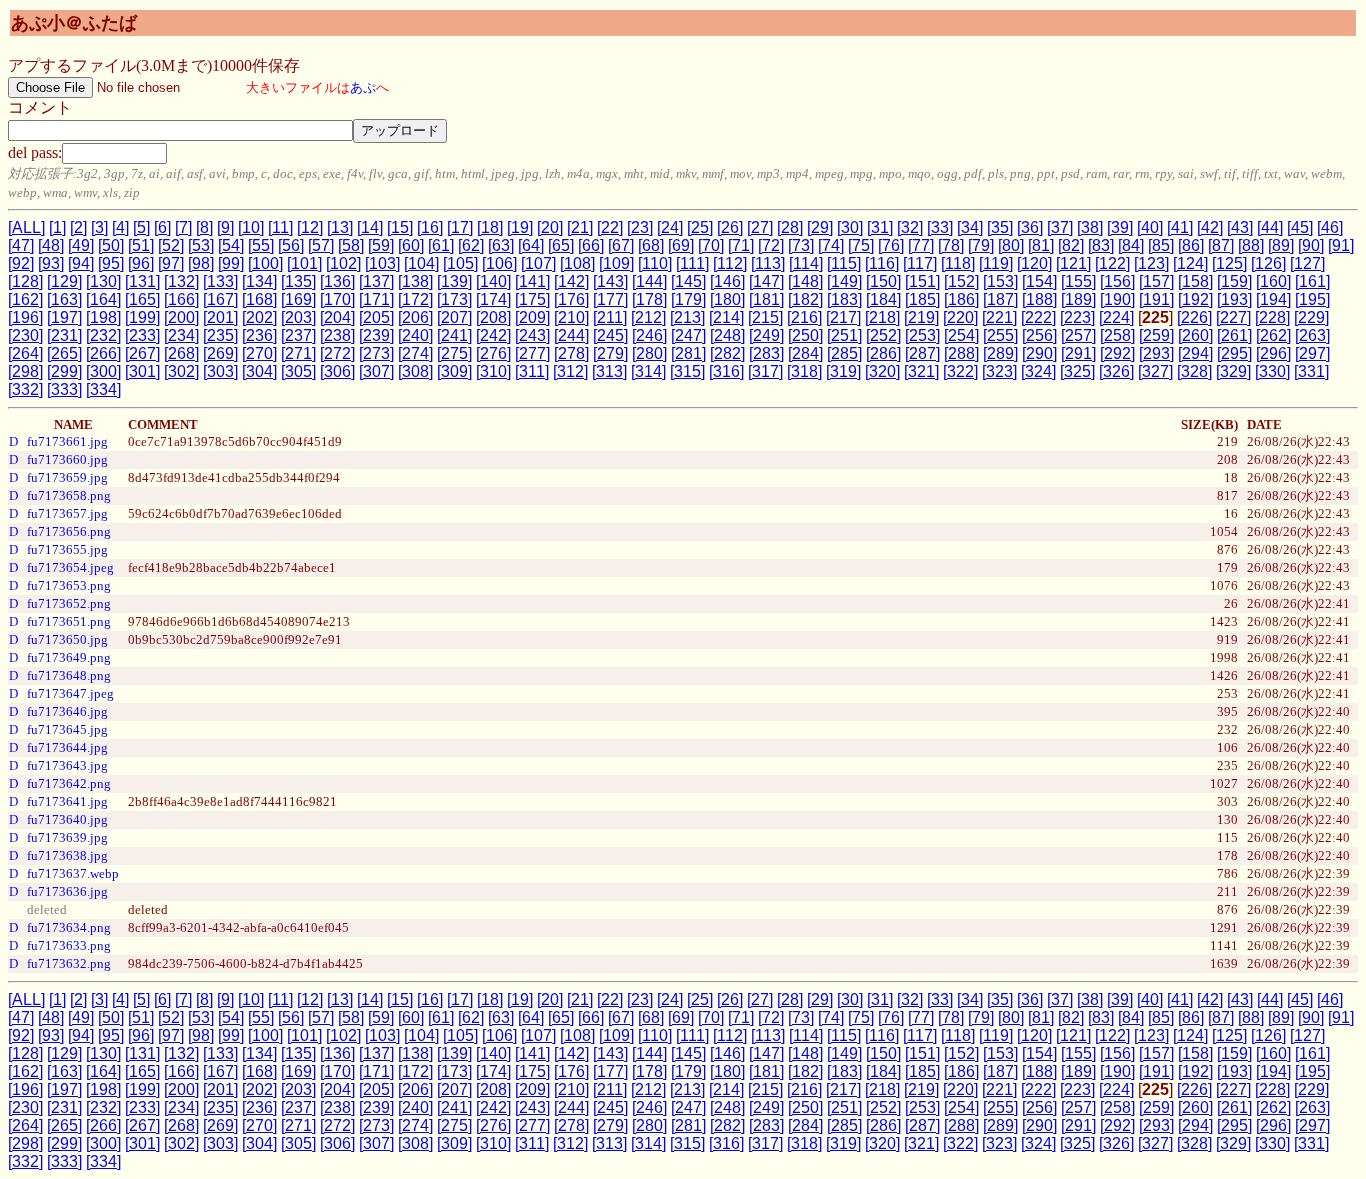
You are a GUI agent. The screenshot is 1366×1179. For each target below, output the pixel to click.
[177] (610, 299)
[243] (532, 335)
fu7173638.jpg (67, 855)
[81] (1041, 245)
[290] (1039, 353)
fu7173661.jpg (67, 441)
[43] (1240, 227)
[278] (571, 353)
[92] (21, 263)
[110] (655, 263)
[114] (806, 263)
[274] (415, 353)
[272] (337, 353)
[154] (1039, 281)
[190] (1117, 299)
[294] (1195, 353)
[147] (766, 281)
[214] (726, 317)
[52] (171, 245)
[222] (1038, 317)
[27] (760, 227)
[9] (225, 227)
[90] (1311, 245)
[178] (649, 299)
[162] (25, 299)
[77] (921, 245)
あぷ (363, 87)
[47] (21, 245)
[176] (571, 299)
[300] (103, 371)
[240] (415, 335)
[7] (183, 227)
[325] (1077, 371)
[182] (805, 299)
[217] (843, 317)
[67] (621, 245)
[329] (1233, 371)
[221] (999, 317)
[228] (1272, 317)
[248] (727, 335)
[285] (844, 353)
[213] (687, 317)
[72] (771, 245)
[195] (1312, 299)
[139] (454, 281)
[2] (78, 227)
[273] (376, 353)
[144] (649, 281)
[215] (765, 317)
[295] (1234, 353)
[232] (103, 335)
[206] (415, 317)
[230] (25, 335)
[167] (220, 299)
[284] (805, 353)
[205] (376, 317)
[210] (571, 317)
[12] (310, 227)
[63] (501, 245)
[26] (730, 227)
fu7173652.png (69, 603)
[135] (298, 281)
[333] (64, 389)
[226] (1194, 317)
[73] (801, 245)
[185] (922, 299)
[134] (259, 281)
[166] (181, 299)
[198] (103, 317)
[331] (1311, 371)
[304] (259, 371)
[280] (649, 353)
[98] (201, 263)
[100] (265, 263)
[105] (460, 263)
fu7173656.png (69, 531)
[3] (99, 227)
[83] (1101, 245)
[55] (261, 245)
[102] (343, 263)
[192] (1195, 299)
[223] (1077, 317)
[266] (103, 353)
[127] (1307, 263)
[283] (766, 353)
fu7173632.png (69, 963)
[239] (376, 335)
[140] (493, 281)
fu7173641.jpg (67, 801)
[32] (910, 227)
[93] (51, 263)
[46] (1330, 227)
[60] (411, 245)
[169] (298, 299)
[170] (337, 299)
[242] (493, 335)
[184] (883, 299)
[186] (961, 299)
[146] (727, 281)
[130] (103, 281)
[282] (727, 353)
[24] (670, 227)
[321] (921, 371)
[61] (441, 245)
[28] (790, 227)
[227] (1233, 317)
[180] (727, 299)
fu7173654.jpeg (70, 567)
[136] (337, 281)
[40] (1150, 227)
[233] (142, 335)
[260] (1195, 335)
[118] (958, 263)
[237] (298, 335)
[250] (805, 335)
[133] (220, 281)
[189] (1078, 299)
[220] (960, 317)
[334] (103, 389)
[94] (81, 263)
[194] (1273, 299)
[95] (111, 263)
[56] (291, 245)
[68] (651, 245)
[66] (591, 245)
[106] (499, 263)
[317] (765, 371)
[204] (337, 317)
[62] (471, 245)
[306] (337, 371)
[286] (883, 353)
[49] (81, 245)
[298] (25, 371)
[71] (741, 245)
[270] (259, 353)
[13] (340, 227)
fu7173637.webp (73, 873)
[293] (1156, 353)
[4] (120, 227)
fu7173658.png (69, 495)
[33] (940, 227)
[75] (861, 245)
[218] (882, 317)
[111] (692, 263)
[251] (844, 335)
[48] (51, 245)
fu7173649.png (69, 657)
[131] (142, 281)
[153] (1000, 281)
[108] (577, 263)
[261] (1234, 335)
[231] (64, 335)
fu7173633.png (69, 945)
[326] (1116, 371)
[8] (204, 227)
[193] (1234, 299)
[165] (142, 299)
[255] (1000, 335)
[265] (64, 353)
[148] (805, 281)
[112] (730, 263)
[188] (1039, 299)
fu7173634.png (69, 927)
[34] (970, 227)
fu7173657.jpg (67, 513)
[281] (688, 353)
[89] (1281, 245)
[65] (561, 245)
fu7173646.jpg (67, 711)
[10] (251, 227)
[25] (700, 227)
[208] (493, 317)
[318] (804, 371)
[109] (616, 263)
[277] (532, 353)
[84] (1131, 245)
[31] (880, 227)
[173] (454, 299)
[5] (141, 227)
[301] (142, 371)
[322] (960, 371)
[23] (640, 227)
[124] (1190, 263)
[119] (996, 263)
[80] (1011, 245)
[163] (64, 299)
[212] (648, 317)
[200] (181, 317)
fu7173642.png (69, 783)
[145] (688, 281)
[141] (532, 281)
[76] (891, 245)
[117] (920, 263)
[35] (1000, 227)
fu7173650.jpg (67, 639)
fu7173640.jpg (67, 819)
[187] (1000, 299)
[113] (768, 263)
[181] (766, 299)
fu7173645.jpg (67, 729)
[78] (951, 245)
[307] (376, 371)
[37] (1060, 227)
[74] (831, 245)
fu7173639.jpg (67, 837)
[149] (844, 281)
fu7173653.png (69, 585)
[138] (415, 281)
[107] (538, 263)
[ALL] (26, 227)
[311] (532, 371)
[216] (804, 317)
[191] (1156, 299)
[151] (922, 281)
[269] (220, 353)
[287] (922, 353)
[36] (1030, 227)
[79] (981, 245)
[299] (64, 371)
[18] (490, 227)
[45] (1300, 227)
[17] (460, 227)
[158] (1195, 281)
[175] (532, 299)
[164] (103, 299)
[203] (298, 317)
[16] (430, 227)
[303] (220, 371)
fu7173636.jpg (67, 891)
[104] (421, 263)
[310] (493, 371)
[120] (1034, 263)
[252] (883, 335)
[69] (681, 245)
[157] (1156, 281)
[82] (1071, 245)
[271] (298, 353)
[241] (454, 335)
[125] (1229, 263)
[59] (381, 245)
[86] (1191, 245)
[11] (280, 227)
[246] (649, 335)
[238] (337, 335)
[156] (1117, 281)
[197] (64, 317)
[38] (1090, 227)
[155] (1078, 281)
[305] (298, 371)
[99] (231, 263)
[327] (1155, 371)
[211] (610, 317)
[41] (1180, 227)
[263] (1312, 335)
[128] (25, 281)
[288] (961, 353)
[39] (1120, 227)
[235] (220, 335)
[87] (1221, 245)
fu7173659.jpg (67, 477)
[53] (201, 245)
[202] (259, 317)
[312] (570, 371)
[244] (571, 335)
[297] (1312, 353)
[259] (1156, 335)
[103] (382, 263)
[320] (882, 371)
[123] (1151, 263)
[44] (1270, 227)
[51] (141, 245)
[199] (142, 317)
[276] (493, 353)
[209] (532, 317)
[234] (181, 335)
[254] (961, 335)
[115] (844, 263)
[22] (610, 227)
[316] (726, 371)
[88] (1251, 245)
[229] (1311, 317)
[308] (415, 371)
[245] (610, 335)
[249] (766, 335)
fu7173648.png (69, 675)
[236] (259, 335)
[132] (181, 281)
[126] (1268, 263)
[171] (376, 299)
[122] (1112, 263)
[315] (687, 371)
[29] (820, 227)
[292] (1117, 353)
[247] (688, 335)
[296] (1273, 353)
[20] (550, 227)
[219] (921, 317)
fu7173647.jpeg (70, 693)
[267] (142, 353)
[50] (111, 245)
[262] (1273, 335)
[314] (648, 371)
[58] (351, 245)
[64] (531, 245)
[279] (610, 353)
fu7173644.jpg (67, 747)
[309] (454, 371)
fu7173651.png (69, 621)
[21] (580, 227)
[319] (843, 371)
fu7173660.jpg (67, 459)
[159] (1234, 281)
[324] (1038, 371)
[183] (844, 299)
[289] (1000, 353)
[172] (415, 299)
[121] (1073, 263)
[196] (25, 317)
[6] (162, 227)
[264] (25, 353)
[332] (25, 389)
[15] (400, 227)
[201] (220, 317)
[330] (1272, 371)
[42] (1210, 227)
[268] (181, 353)
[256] (1039, 335)
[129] (64, 281)
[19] (520, 227)
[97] (171, 263)
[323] (999, 371)
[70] (711, 245)
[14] (370, 227)
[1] (57, 227)
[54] (231, 245)
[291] (1078, 353)
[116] (882, 263)
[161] (1312, 281)
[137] (376, 281)
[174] (493, 299)
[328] (1194, 371)
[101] (304, 263)
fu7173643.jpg (67, 765)
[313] (609, 371)
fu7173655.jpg (67, 549)
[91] (1341, 245)
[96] (141, 263)
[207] (454, 317)
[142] (571, 281)
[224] (1116, 317)
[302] (181, 371)
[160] (1273, 281)
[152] (961, 281)
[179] (688, 299)
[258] (1117, 335)
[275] (454, 353)
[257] (1078, 335)
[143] (610, 281)
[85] (1161, 245)
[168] (259, 299)
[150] (883, 281)
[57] (321, 245)
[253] (922, 335)
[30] (850, 227)
